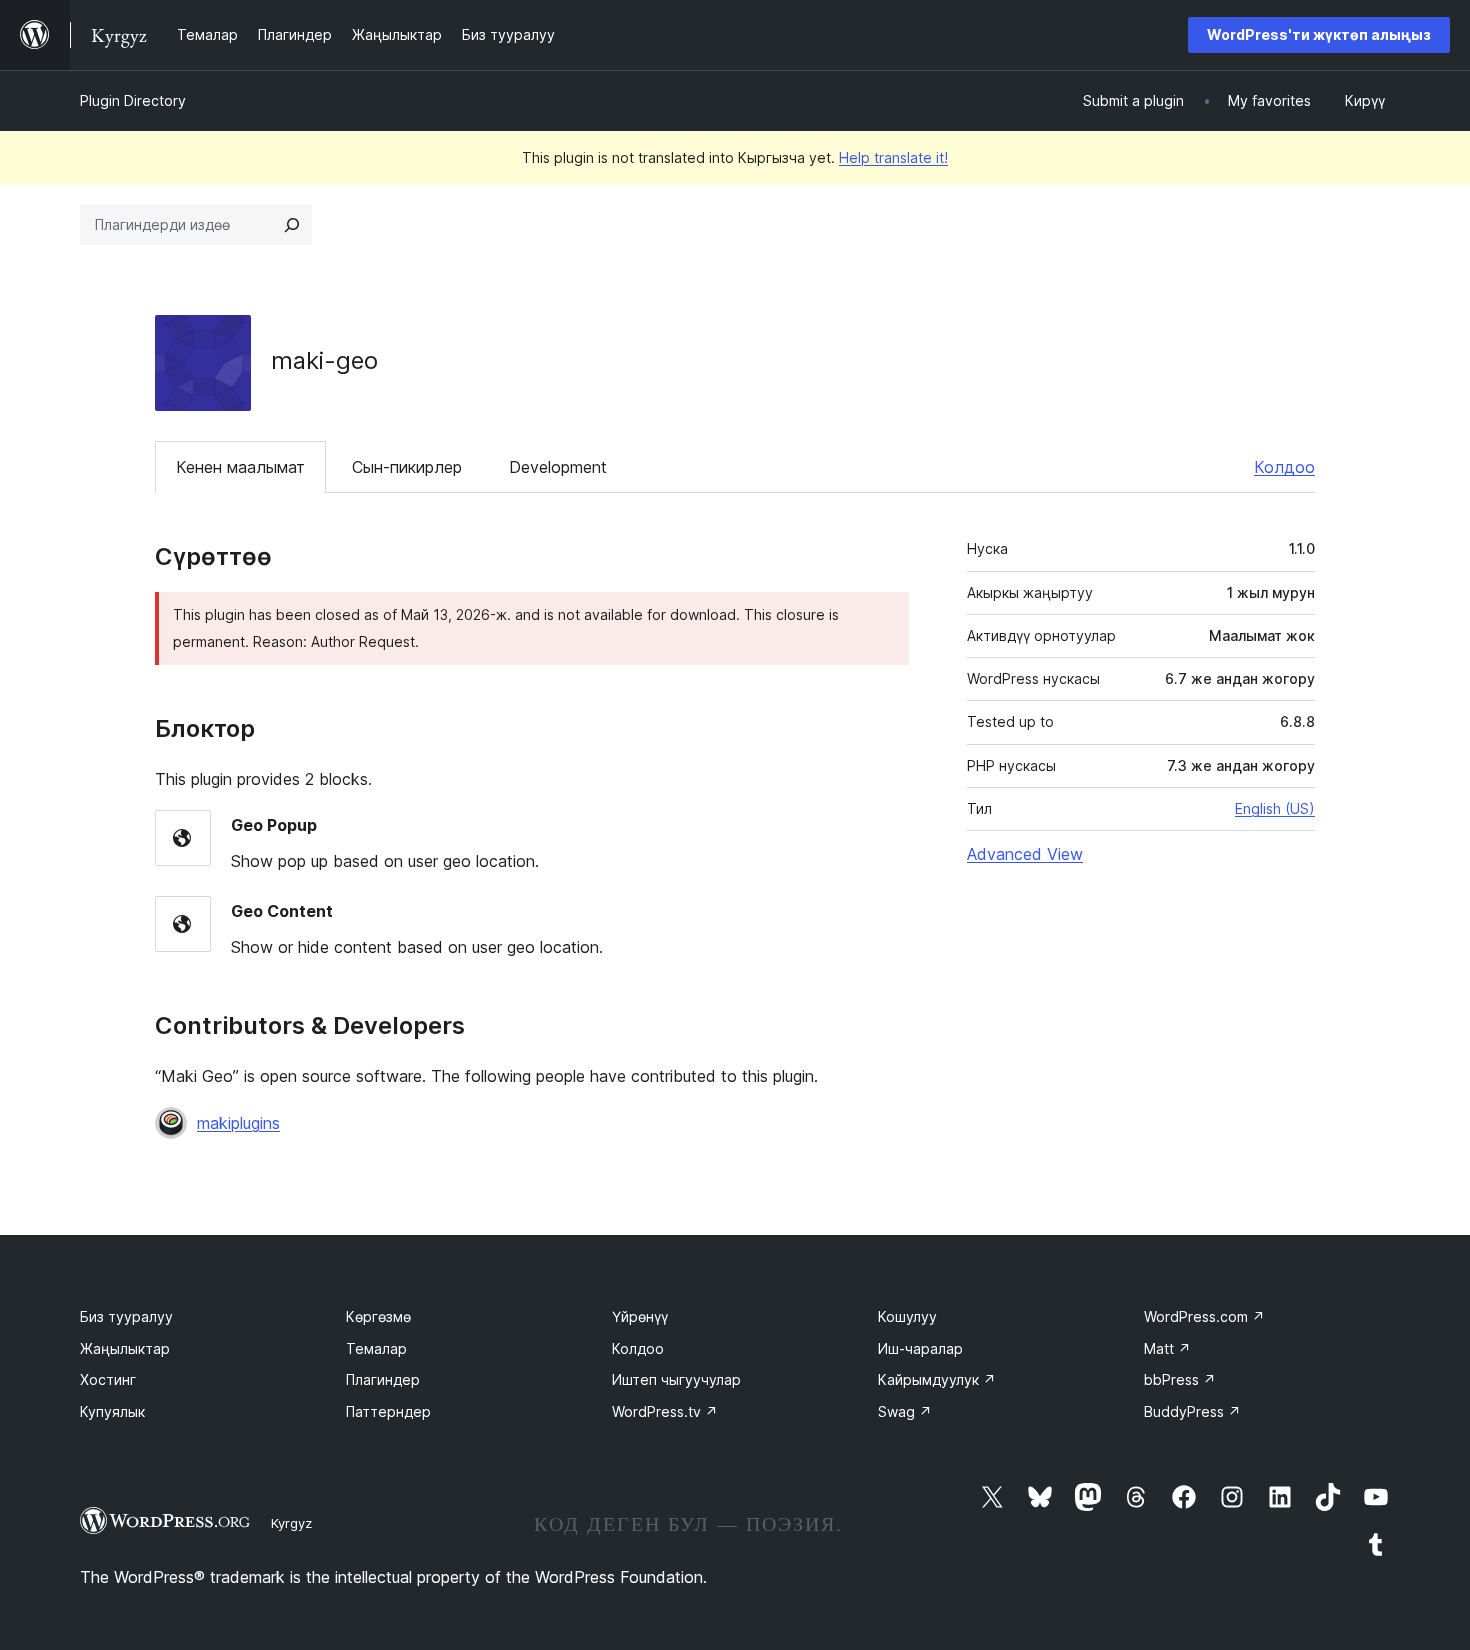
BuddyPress (1192, 1411)
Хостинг (108, 1379)
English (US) (1275, 808)
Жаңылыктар (125, 1348)
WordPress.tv (665, 1411)
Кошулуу (907, 1316)
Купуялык (112, 1411)
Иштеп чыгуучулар (676, 1379)
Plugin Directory (133, 100)
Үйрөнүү (640, 1316)
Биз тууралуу (126, 1316)
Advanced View (1025, 854)
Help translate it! (893, 157)
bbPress (1180, 1379)
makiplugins (238, 1123)
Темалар (376, 1348)
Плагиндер (383, 1379)
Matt (1167, 1348)
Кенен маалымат (240, 467)
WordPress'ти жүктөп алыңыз (1319, 34)
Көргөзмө (378, 1316)
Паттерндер (388, 1411)
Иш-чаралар (920, 1348)
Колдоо (1284, 467)
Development (558, 467)
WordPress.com (1204, 1316)
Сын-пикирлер (407, 467)
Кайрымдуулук (937, 1379)
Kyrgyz (291, 1523)
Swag (905, 1411)
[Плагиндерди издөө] (292, 225)
